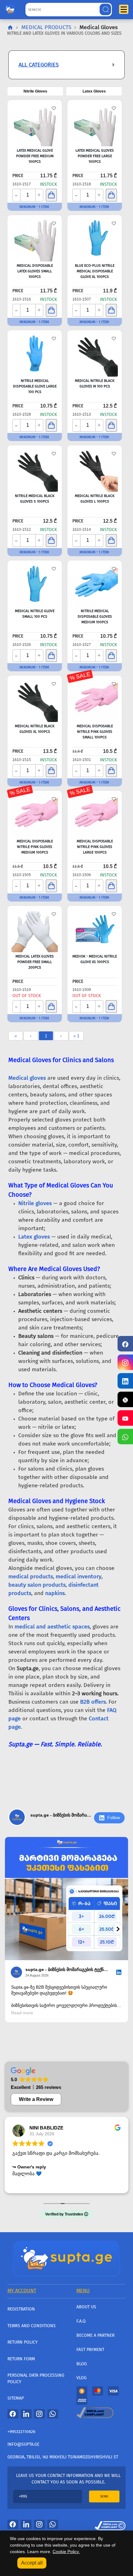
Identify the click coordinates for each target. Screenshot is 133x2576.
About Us (86, 2307)
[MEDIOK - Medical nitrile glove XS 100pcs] (95, 929)
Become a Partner (95, 2335)
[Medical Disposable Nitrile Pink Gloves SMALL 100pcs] (95, 699)
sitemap (16, 2398)
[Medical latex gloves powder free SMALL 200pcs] (35, 929)
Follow (114, 1817)
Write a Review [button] (36, 2099)
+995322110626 (21, 2432)
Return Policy (23, 2342)
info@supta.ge (23, 2444)
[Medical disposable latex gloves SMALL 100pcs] (35, 238)
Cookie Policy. (66, 2552)
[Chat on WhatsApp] (125, 1437)
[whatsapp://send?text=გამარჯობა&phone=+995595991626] (53, 2414)
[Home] (66, 2258)
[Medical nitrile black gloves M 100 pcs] (95, 353)
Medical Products (46, 27)
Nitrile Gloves (35, 91)
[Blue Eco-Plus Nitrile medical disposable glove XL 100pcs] (95, 238)
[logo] (10, 8)
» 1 (76, 1036)
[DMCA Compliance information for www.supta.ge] (110, 2524)
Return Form (21, 2359)
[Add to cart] (51, 195)
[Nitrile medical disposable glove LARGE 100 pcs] (35, 353)
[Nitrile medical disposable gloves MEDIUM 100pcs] (95, 584)
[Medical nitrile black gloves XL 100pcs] (35, 699)
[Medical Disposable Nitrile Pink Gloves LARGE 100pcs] (95, 814)
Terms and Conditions (32, 2326)
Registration (21, 2309)
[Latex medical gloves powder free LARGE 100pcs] (95, 123)
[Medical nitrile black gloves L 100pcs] (95, 469)
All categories (39, 65)
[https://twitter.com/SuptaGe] (125, 1399)
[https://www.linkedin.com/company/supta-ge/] (125, 1381)
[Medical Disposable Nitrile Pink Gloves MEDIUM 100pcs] (35, 814)
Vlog (82, 2378)
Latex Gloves (94, 91)
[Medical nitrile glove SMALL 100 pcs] (35, 584)
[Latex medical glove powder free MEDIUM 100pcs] (35, 123)
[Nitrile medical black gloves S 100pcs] (35, 469)
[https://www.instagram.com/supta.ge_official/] (125, 1362)
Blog (82, 2364)
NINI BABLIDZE (46, 2128)
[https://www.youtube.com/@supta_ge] (125, 1418)
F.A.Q (81, 2321)
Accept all (32, 2563)
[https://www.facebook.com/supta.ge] (125, 1344)
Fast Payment (90, 2350)
